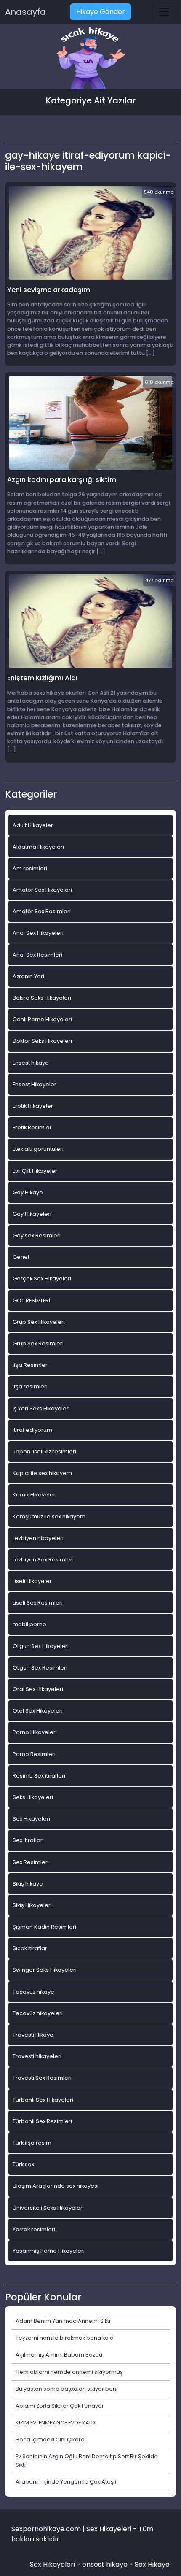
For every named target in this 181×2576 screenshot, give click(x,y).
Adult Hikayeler (33, 825)
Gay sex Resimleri (37, 1235)
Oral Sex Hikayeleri (38, 1689)
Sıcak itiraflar (30, 1948)
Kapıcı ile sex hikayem (42, 1473)
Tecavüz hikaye (33, 1992)
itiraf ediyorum (32, 1430)
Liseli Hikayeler (32, 1581)
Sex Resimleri (31, 1862)
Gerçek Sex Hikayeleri (42, 1279)
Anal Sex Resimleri (37, 955)
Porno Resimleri (34, 1754)
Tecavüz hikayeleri (38, 2013)
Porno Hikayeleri (35, 1732)
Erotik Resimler (32, 1127)
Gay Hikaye (28, 1192)
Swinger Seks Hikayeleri (45, 1970)
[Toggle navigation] (164, 12)
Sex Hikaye (152, 2564)
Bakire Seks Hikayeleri (42, 998)
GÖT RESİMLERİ (31, 1300)
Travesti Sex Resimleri (42, 2078)
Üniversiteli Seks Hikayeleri (48, 2208)
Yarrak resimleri (34, 2229)
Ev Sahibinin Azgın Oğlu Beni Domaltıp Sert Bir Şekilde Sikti (87, 2460)
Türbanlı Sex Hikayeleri (43, 2100)
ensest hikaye (105, 2564)
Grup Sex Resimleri (38, 1343)
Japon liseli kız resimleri (44, 1452)
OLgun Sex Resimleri (40, 1668)
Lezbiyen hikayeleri (38, 1538)
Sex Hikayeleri (31, 1819)
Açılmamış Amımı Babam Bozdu (59, 2355)
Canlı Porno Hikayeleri (42, 1019)
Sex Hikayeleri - (56, 2564)
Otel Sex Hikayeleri (38, 1711)
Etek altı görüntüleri (38, 1149)
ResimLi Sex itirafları (39, 1776)
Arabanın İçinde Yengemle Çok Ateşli (66, 2482)
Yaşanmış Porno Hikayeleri (49, 2251)
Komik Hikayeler (34, 1495)
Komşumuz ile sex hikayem (49, 1517)
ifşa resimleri (30, 1387)
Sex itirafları (28, 1840)
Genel (21, 1257)
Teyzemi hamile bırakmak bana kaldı (65, 2338)
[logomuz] (90, 59)
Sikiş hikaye (28, 1884)
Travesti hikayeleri (37, 2056)
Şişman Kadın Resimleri (44, 1927)
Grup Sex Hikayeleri (39, 1322)
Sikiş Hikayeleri (32, 1905)
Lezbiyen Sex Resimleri (43, 1560)
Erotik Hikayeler (33, 1106)
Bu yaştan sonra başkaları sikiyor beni (67, 2389)
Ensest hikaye (31, 1063)
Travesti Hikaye (33, 2035)
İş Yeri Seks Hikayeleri (41, 1408)
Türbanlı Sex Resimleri (42, 2121)
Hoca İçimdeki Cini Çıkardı (51, 2439)
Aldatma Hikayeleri (38, 847)
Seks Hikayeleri (33, 1797)
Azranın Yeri (28, 976)
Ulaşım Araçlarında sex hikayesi (56, 2186)
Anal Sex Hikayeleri (38, 933)
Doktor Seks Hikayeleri (42, 1041)
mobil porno (29, 1624)
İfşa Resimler (30, 1365)
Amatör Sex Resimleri (42, 911)
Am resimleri (30, 868)
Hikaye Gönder (101, 12)
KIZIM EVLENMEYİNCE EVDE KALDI (56, 2423)
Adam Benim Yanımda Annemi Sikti (63, 2321)
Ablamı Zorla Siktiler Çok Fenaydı (59, 2406)
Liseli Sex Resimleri (38, 1603)
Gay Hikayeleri (32, 1214)
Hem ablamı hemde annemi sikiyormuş (69, 2372)
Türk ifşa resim (32, 2143)
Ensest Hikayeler (35, 1084)
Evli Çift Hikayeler (35, 1171)
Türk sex (23, 2164)
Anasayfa (25, 12)
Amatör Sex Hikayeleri (42, 890)
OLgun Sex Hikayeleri (41, 1646)
